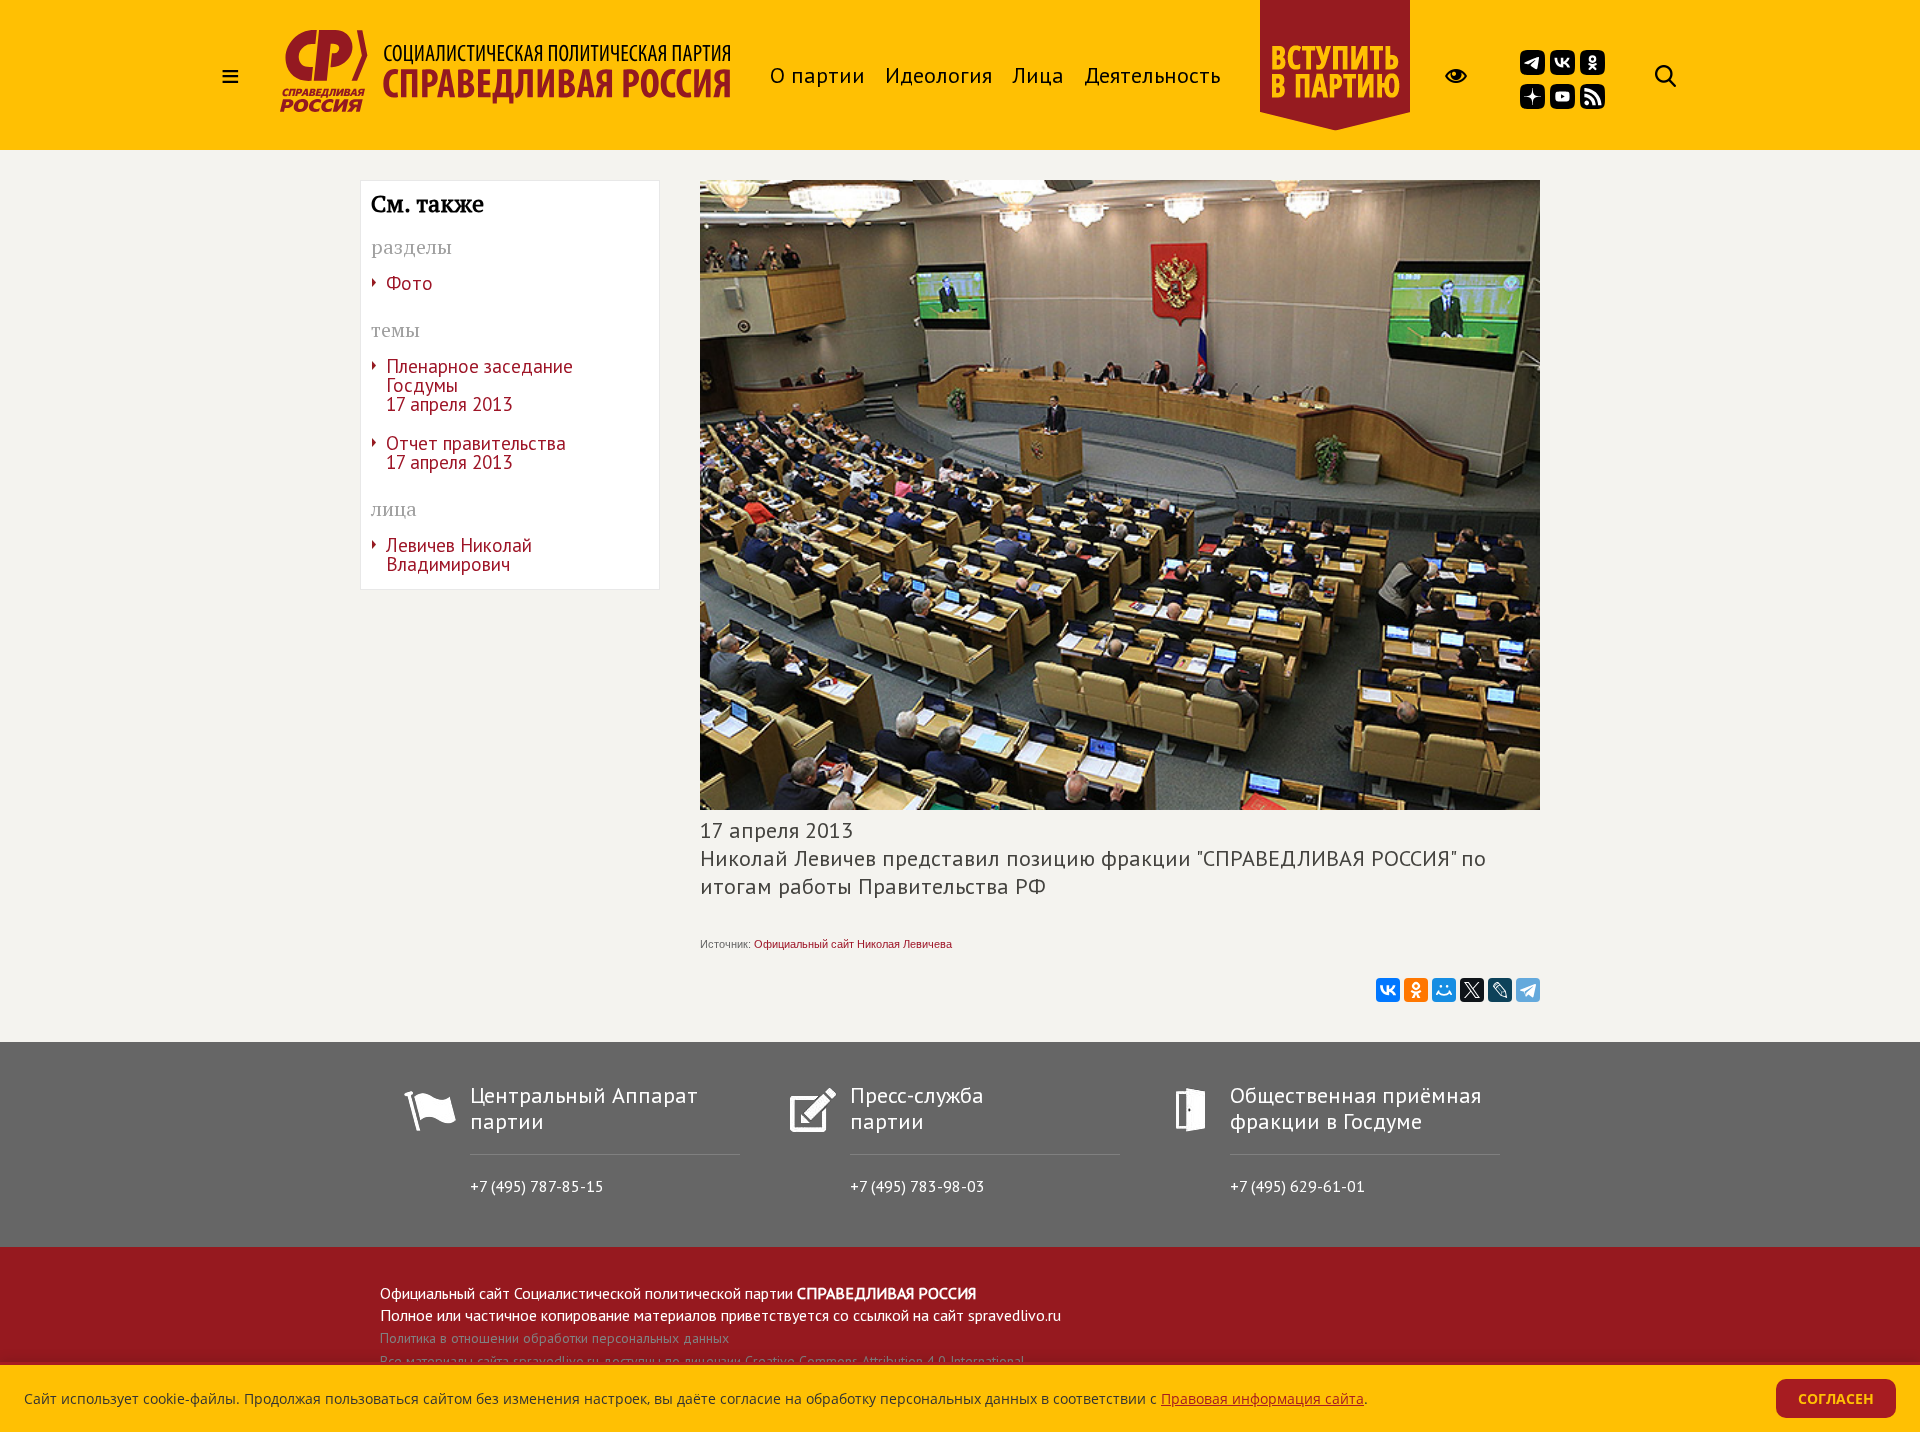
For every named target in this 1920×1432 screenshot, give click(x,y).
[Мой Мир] (1444, 990)
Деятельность (1152, 75)
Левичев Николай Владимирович (459, 554)
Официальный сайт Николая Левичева (853, 944)
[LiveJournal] (1500, 990)
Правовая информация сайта (1262, 1398)
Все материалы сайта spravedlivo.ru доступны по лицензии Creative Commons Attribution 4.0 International (702, 1361)
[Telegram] (1528, 990)
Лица (1038, 75)
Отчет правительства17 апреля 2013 (476, 452)
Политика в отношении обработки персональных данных (554, 1338)
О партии (817, 75)
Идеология (938, 75)
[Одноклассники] (1416, 990)
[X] (1472, 990)
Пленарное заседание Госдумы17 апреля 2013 (479, 385)
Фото (409, 283)
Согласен (1836, 1398)
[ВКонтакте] (1388, 990)
